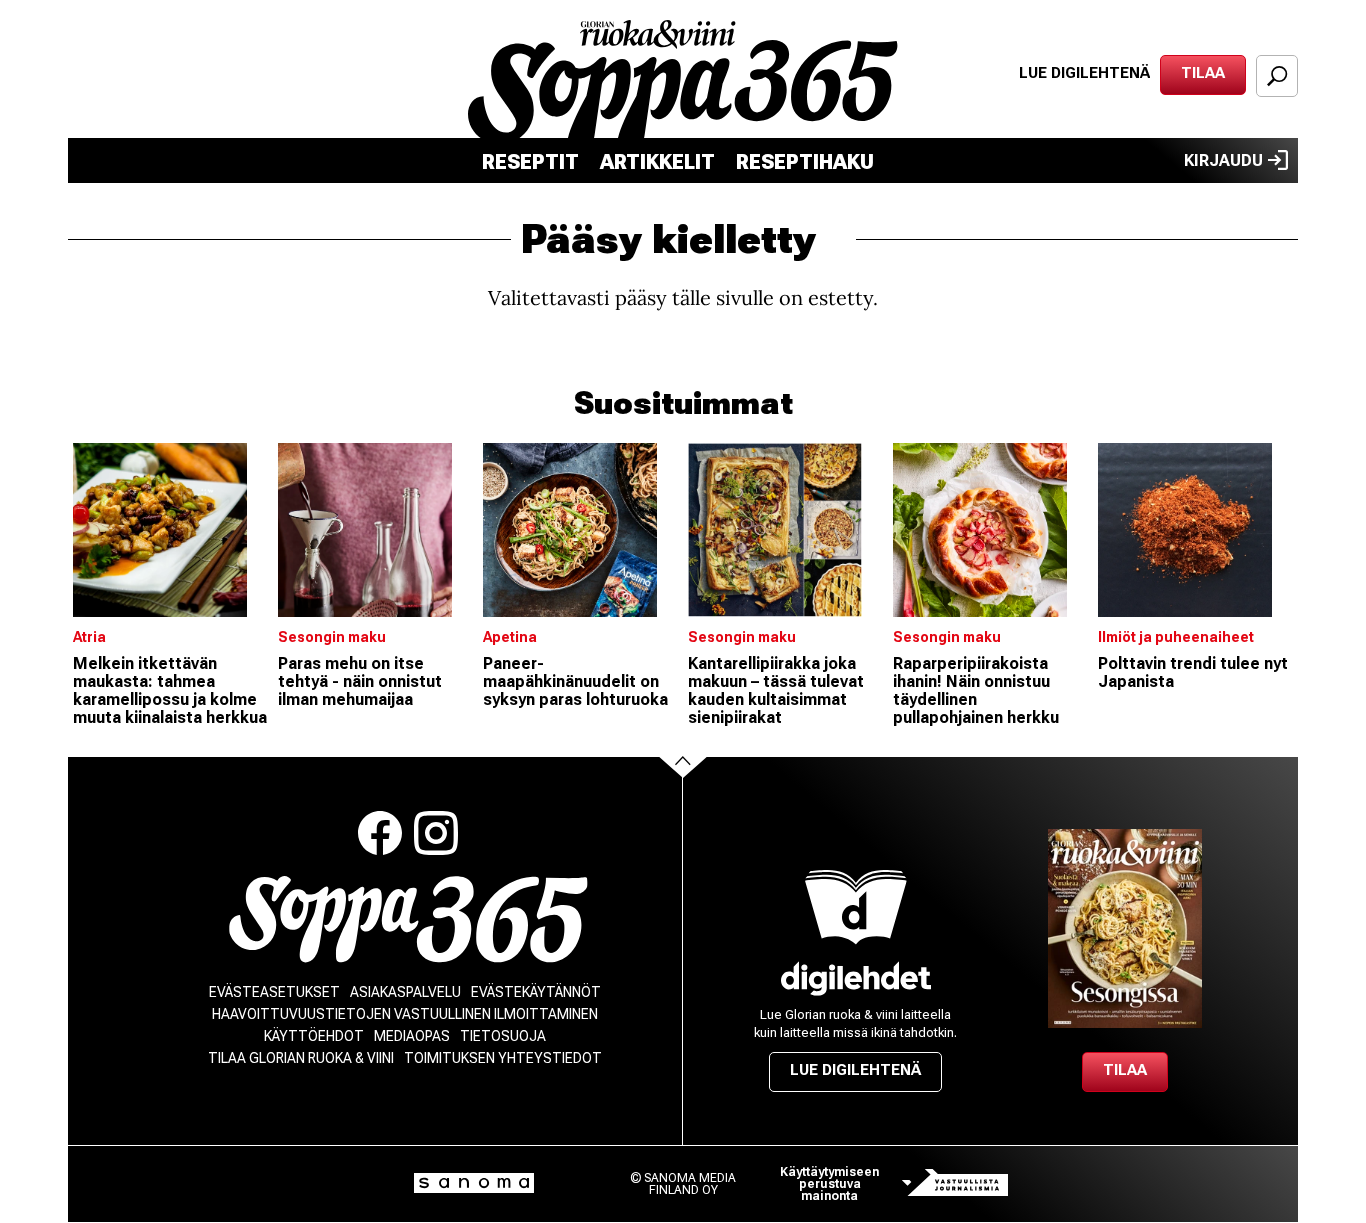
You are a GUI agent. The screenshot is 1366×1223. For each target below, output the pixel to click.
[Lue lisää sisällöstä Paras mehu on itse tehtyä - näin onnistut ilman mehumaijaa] (375, 530)
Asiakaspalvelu (405, 992)
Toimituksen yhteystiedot (503, 1058)
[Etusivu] (408, 919)
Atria (89, 637)
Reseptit (530, 162)
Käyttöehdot (314, 1036)
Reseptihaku (805, 162)
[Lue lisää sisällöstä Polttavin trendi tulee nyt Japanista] (1195, 530)
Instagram (436, 833)
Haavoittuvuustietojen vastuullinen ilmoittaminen (405, 1014)
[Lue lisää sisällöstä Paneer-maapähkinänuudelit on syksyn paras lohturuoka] (580, 530)
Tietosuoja (503, 1036)
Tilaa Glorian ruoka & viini (301, 1058)
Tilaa (1203, 73)
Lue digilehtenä (1084, 73)
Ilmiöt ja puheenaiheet (1176, 637)
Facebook (380, 833)
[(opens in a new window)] (856, 978)
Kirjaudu (1223, 160)
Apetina (510, 637)
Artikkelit (657, 162)
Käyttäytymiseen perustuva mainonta (829, 1184)
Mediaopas (412, 1036)
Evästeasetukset (274, 992)
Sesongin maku (332, 637)
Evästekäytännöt (536, 992)
